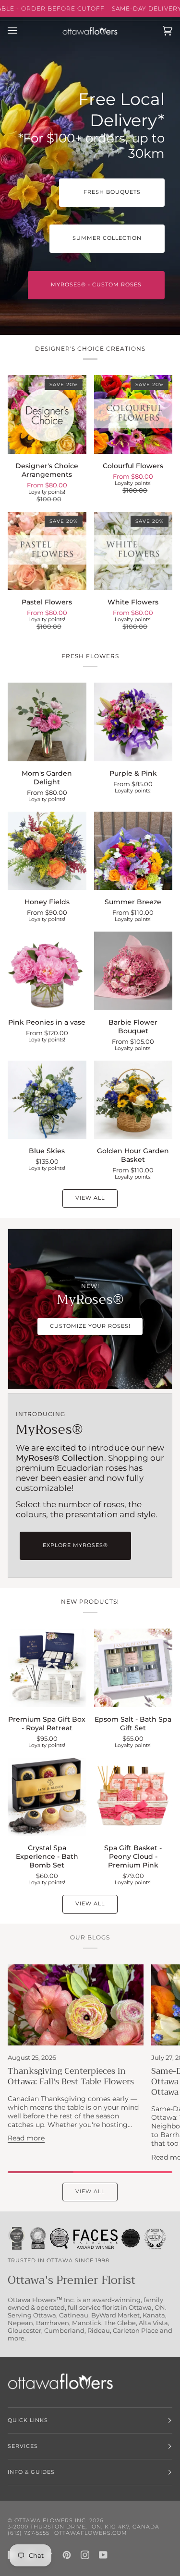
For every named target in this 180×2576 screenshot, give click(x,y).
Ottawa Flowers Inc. (51, 2521)
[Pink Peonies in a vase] (47, 971)
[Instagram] (85, 2555)
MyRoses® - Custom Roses (96, 285)
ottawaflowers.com (91, 2533)
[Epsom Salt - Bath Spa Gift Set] (133, 1668)
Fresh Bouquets (112, 192)
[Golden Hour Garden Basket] (133, 1100)
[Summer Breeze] (133, 851)
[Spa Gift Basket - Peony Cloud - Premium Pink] (133, 1797)
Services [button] (23, 2446)
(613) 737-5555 (29, 2533)
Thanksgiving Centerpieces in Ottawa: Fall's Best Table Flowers (71, 2076)
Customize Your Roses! (90, 1326)
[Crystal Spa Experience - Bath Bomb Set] (47, 1797)
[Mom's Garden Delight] (47, 722)
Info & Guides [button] (31, 2472)
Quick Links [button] (28, 2420)
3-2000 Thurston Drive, (47, 2527)
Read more (26, 2138)
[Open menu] (22, 31)
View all (90, 1198)
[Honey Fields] (47, 851)
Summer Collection (107, 238)
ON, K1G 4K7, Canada (126, 2527)
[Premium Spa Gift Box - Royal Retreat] (47, 1668)
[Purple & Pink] (133, 722)
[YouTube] (103, 2555)
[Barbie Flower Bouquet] (133, 971)
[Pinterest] (67, 2555)
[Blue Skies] (47, 1100)
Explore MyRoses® (75, 1545)
